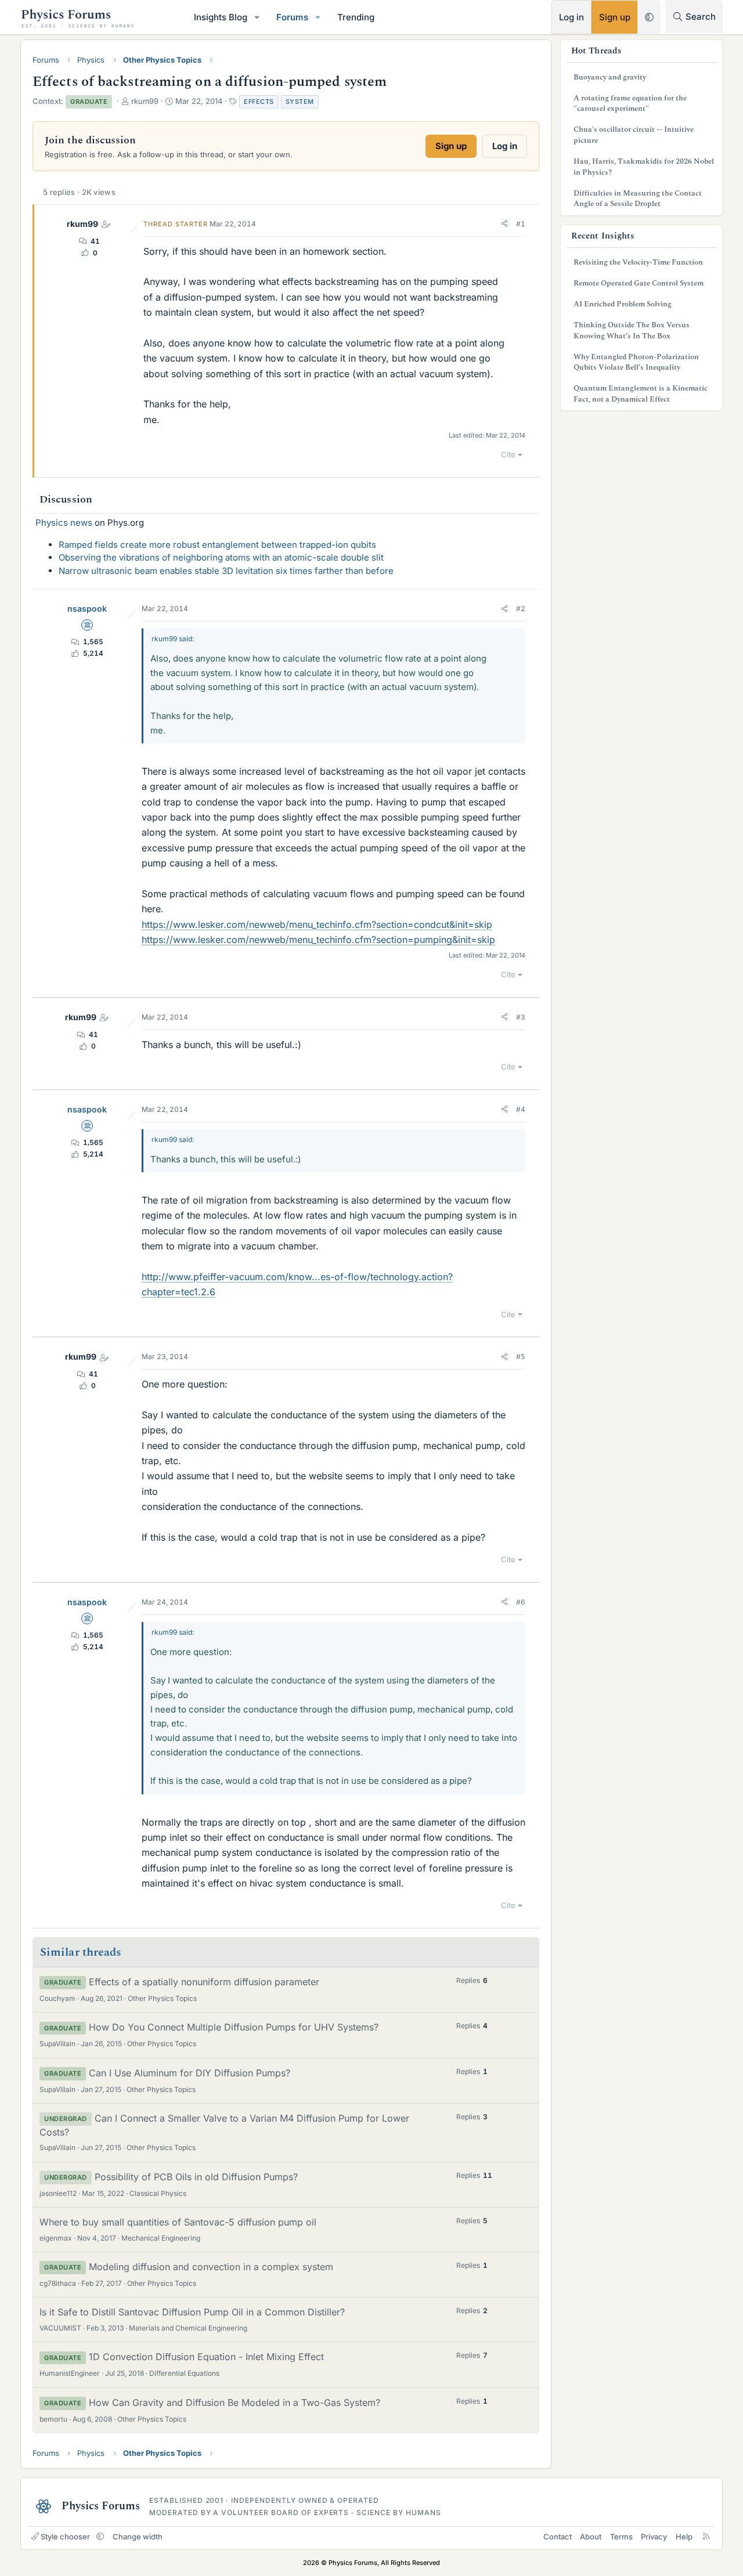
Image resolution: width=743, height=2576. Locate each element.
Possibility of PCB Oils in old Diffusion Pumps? (196, 2177)
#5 (521, 1356)
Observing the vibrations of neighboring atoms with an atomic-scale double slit (221, 557)
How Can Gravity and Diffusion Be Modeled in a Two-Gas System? (235, 2402)
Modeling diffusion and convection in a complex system (211, 2267)
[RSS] (706, 2537)
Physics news (64, 523)
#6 (521, 1602)
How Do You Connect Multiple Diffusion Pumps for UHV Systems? (234, 2027)
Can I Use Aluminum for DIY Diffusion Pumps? (190, 2073)
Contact (558, 2537)
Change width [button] (138, 2537)
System (300, 102)
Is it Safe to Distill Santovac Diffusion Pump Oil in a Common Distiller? (192, 2312)
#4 (521, 1109)
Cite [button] (508, 454)
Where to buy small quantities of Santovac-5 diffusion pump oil (178, 2222)
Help (684, 2537)
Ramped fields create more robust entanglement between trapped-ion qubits (217, 545)
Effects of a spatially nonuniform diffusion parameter (204, 1982)
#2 (521, 608)
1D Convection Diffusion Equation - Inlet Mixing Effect (206, 2357)
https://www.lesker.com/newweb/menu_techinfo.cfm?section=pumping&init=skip (318, 940)
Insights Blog (221, 17)
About (591, 2537)
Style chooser (65, 2537)
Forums (292, 17)
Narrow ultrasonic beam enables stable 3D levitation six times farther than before (226, 571)
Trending (356, 17)
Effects (259, 102)
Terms (621, 2537)
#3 (521, 1017)
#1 (521, 224)
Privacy (654, 2537)
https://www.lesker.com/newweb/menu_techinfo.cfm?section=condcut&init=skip (317, 924)
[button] (257, 17)
